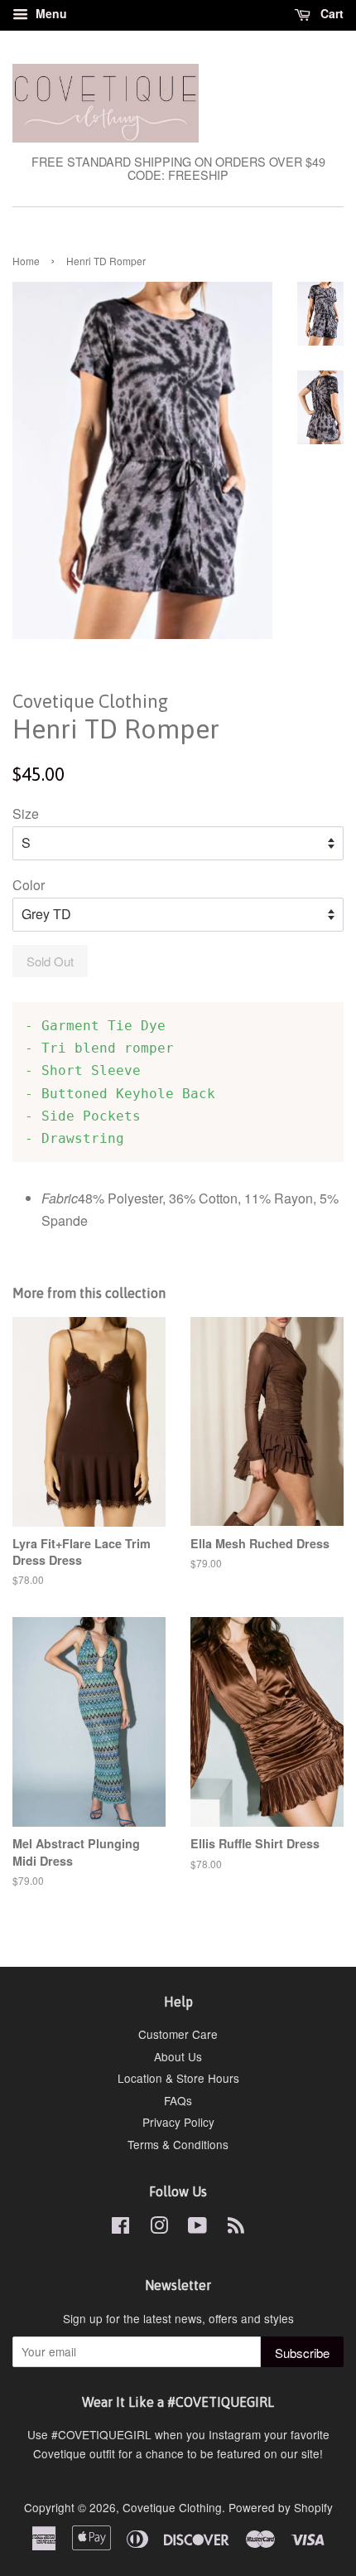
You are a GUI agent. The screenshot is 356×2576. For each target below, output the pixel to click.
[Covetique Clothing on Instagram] (159, 2228)
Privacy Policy (178, 2122)
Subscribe (302, 2353)
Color (29, 885)
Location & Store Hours (178, 2078)
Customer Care (178, 2034)
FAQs (178, 2100)
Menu (50, 13)
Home (26, 261)
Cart (330, 13)
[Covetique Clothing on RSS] (236, 2228)
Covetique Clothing (172, 2507)
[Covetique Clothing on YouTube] (197, 2228)
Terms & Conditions (178, 2144)
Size (26, 813)
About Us (178, 2056)
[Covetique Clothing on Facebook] (120, 2228)
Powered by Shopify (281, 2507)
